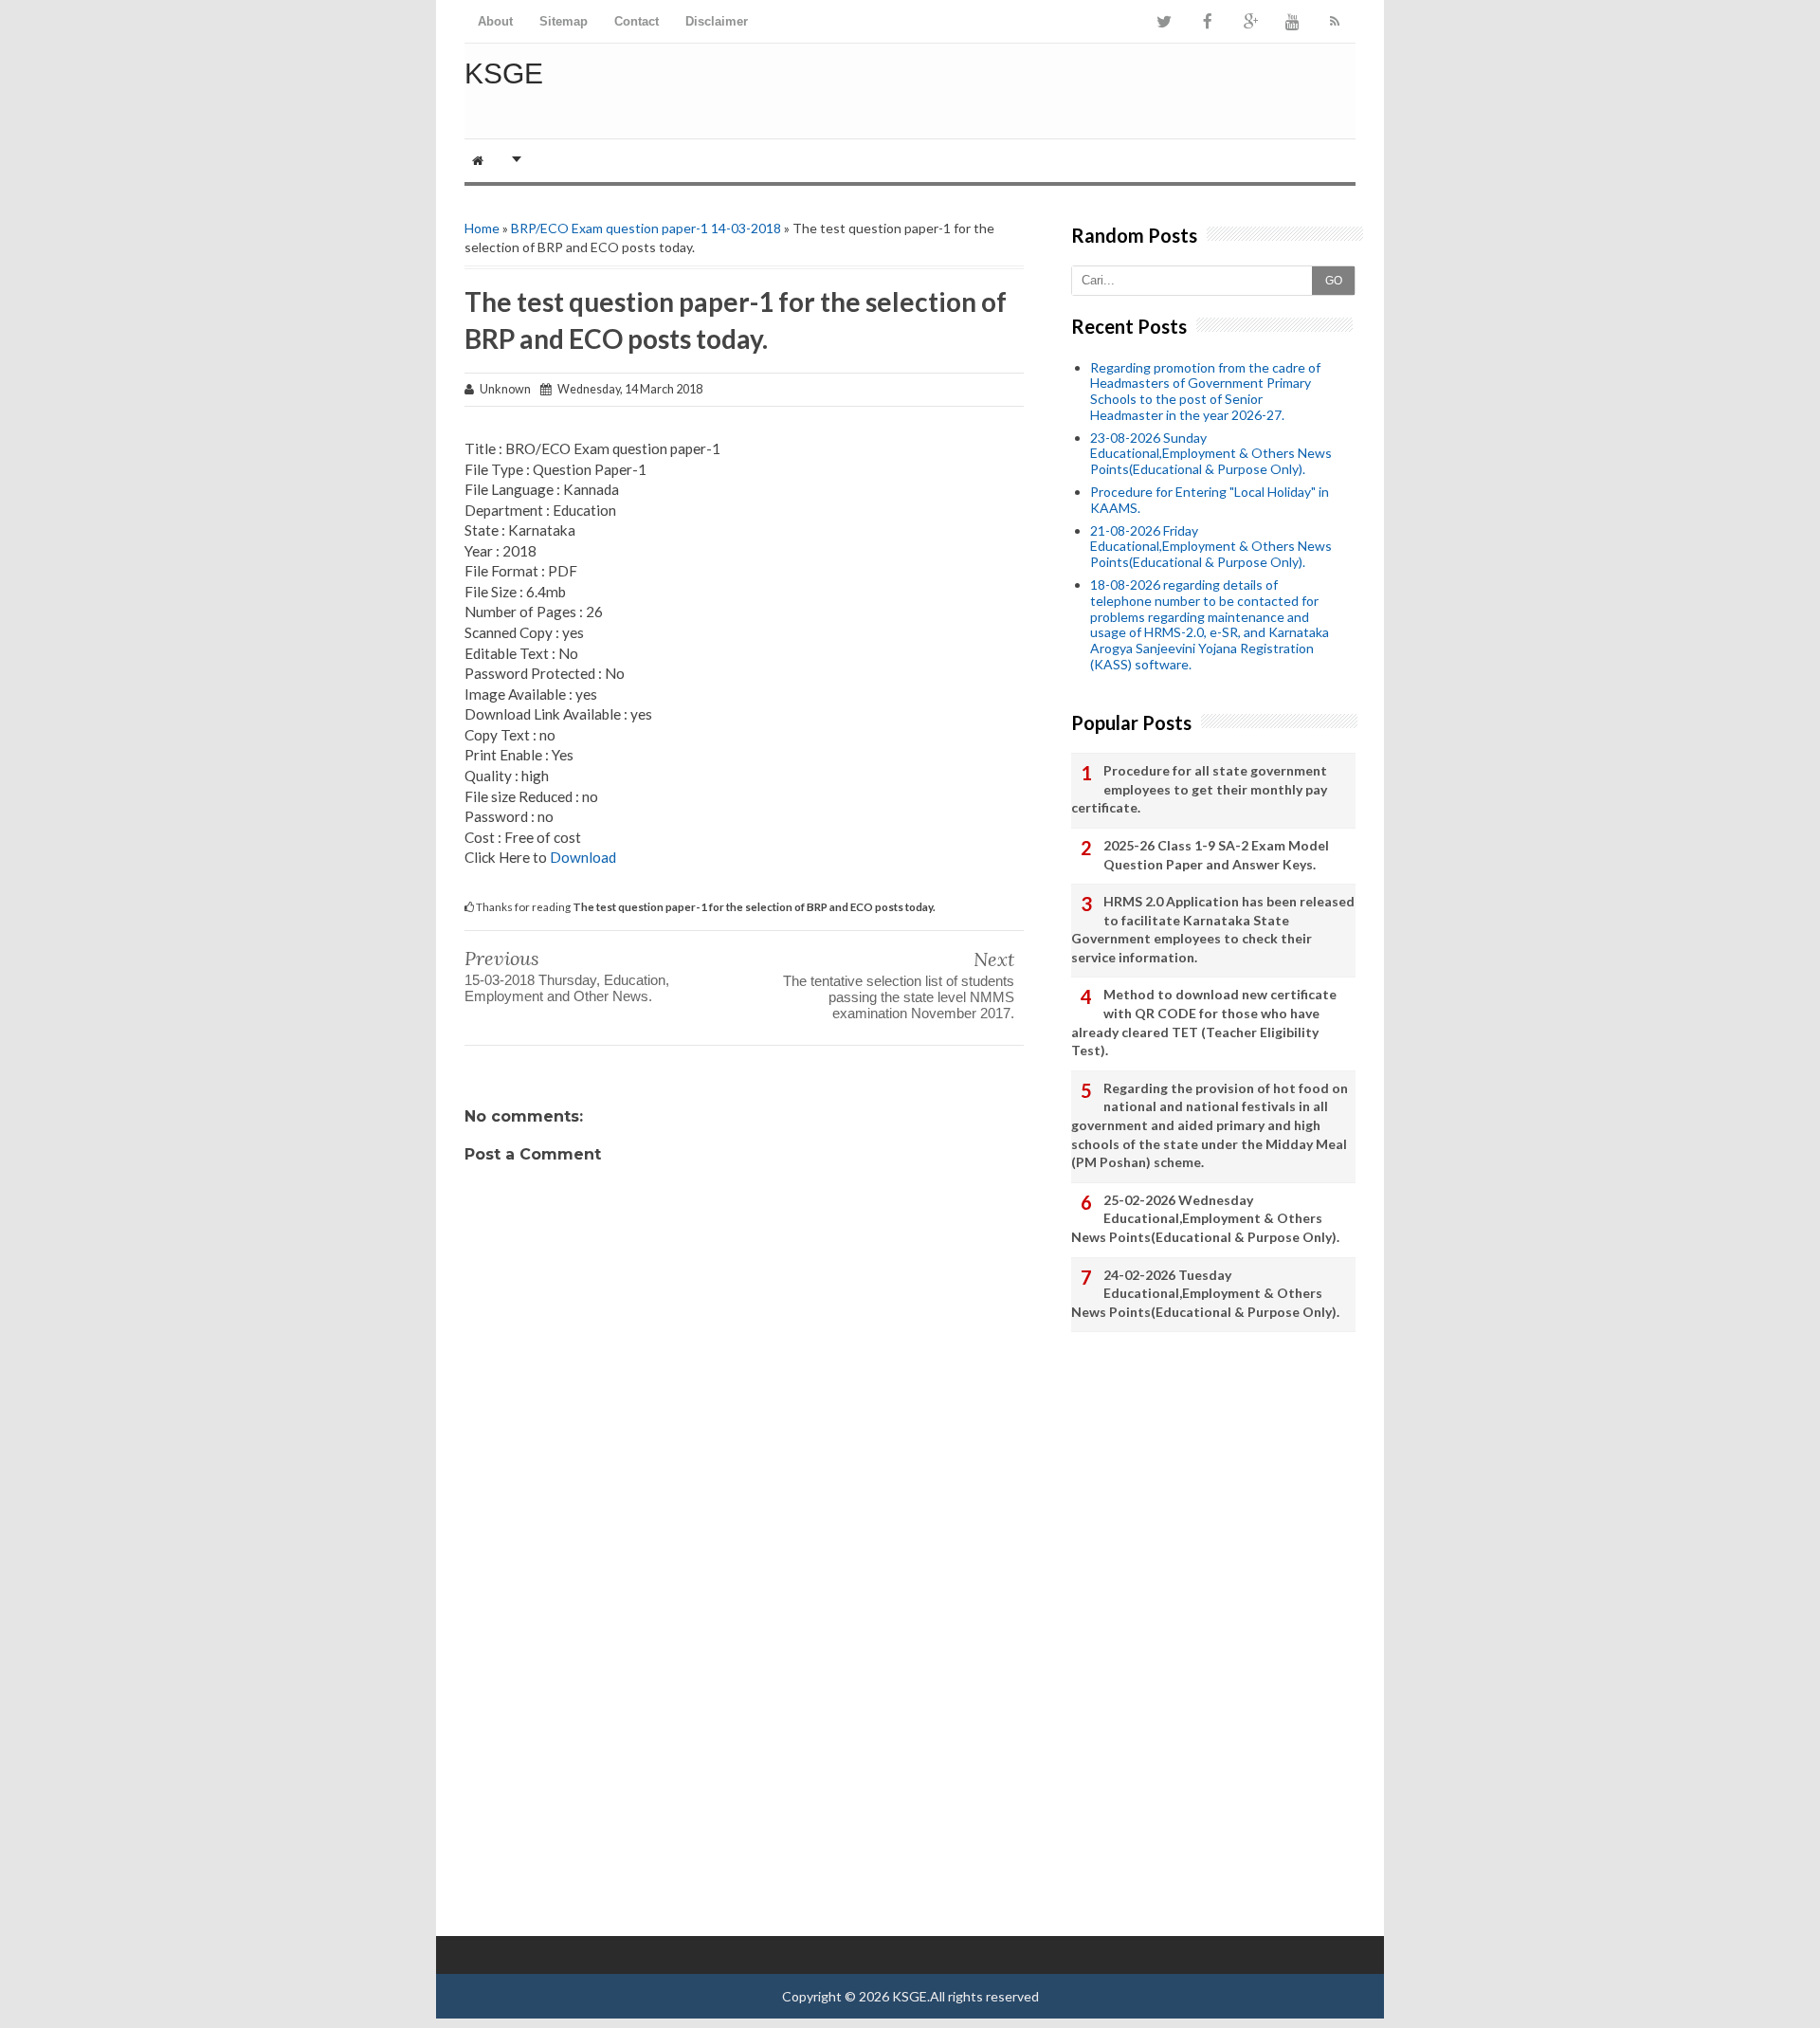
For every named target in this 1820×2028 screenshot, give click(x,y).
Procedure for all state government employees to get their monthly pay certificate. (1199, 789)
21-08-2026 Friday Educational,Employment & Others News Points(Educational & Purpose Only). (1211, 547)
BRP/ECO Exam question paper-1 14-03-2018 (646, 228)
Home (482, 228)
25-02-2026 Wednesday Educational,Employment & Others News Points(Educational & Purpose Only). (1205, 1218)
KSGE (504, 73)
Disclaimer (717, 21)
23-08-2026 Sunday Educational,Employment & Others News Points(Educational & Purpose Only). (1211, 454)
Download (583, 857)
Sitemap (564, 21)
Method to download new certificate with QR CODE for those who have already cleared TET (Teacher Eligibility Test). (1204, 1022)
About (495, 21)
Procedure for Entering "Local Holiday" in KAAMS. (1210, 500)
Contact (637, 21)
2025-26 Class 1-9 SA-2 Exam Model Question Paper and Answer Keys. (1216, 855)
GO (1334, 281)
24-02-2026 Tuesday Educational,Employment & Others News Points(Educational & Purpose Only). (1205, 1293)
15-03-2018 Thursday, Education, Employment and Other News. (567, 988)
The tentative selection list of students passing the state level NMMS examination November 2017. (899, 997)
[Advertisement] (744, 1730)
